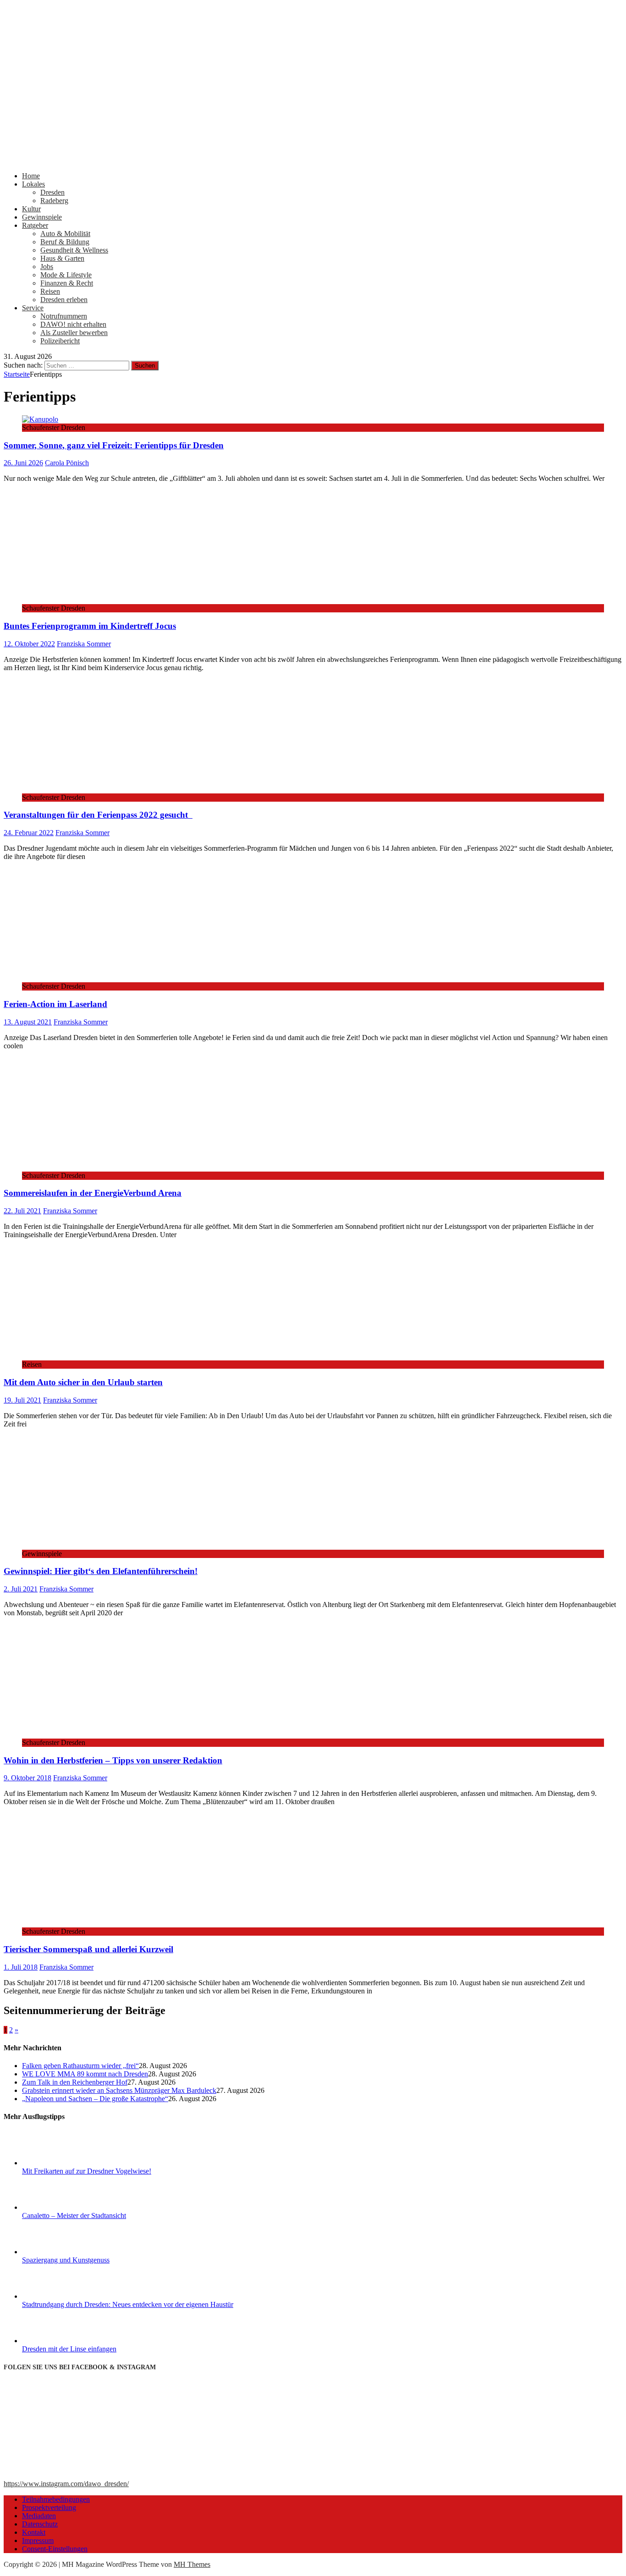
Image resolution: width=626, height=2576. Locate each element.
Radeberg (54, 201)
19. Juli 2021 (22, 1400)
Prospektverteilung (49, 2507)
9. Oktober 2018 (27, 1778)
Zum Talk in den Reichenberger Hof (75, 2082)
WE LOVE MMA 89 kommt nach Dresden (85, 2074)
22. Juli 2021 (22, 1211)
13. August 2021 (28, 1022)
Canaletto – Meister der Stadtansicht (74, 2215)
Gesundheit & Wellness (74, 250)
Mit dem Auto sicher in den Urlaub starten (83, 1382)
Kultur (31, 209)
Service (33, 308)
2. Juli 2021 (21, 1589)
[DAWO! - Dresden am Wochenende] (313, 160)
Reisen (50, 291)
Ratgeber (35, 225)
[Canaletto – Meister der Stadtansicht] (56, 2207)
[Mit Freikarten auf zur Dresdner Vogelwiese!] (56, 2163)
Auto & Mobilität (65, 234)
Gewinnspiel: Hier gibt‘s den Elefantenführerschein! (101, 1571)
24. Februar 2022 (29, 833)
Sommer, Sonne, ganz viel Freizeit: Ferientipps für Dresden (114, 445)
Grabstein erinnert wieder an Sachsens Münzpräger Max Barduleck (119, 2090)
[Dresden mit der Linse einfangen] (56, 2341)
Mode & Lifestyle (66, 275)
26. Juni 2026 (23, 463)
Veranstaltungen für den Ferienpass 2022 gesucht (98, 815)
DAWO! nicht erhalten (73, 324)
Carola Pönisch (67, 463)
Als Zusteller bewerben (74, 333)
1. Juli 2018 (21, 1967)
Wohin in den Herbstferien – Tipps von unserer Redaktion (113, 1760)
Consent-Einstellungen (55, 2549)
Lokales (33, 184)
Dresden (52, 192)
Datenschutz (40, 2524)
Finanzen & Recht (67, 283)
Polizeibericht (60, 341)
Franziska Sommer (84, 644)
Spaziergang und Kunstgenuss (66, 2260)
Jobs (47, 267)
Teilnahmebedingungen (56, 2499)
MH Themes (192, 2564)
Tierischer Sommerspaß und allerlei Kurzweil (88, 1949)
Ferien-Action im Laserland (55, 1004)
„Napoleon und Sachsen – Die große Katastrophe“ (95, 2099)
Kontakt (34, 2532)
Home (31, 176)
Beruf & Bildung (65, 242)
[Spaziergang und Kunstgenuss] (56, 2252)
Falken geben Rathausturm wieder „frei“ (80, 2066)
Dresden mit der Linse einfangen (69, 2349)
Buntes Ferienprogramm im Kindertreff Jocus (90, 626)
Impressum (38, 2540)
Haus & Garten (62, 258)
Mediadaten (39, 2516)
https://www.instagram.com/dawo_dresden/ (66, 2484)
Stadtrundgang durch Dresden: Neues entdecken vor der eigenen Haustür (128, 2304)
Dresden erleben (64, 300)
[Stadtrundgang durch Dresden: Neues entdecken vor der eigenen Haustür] (56, 2296)
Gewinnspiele (42, 217)
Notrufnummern (64, 316)
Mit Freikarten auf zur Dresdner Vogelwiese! (87, 2171)
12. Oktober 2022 (29, 644)
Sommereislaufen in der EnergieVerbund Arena (93, 1193)
